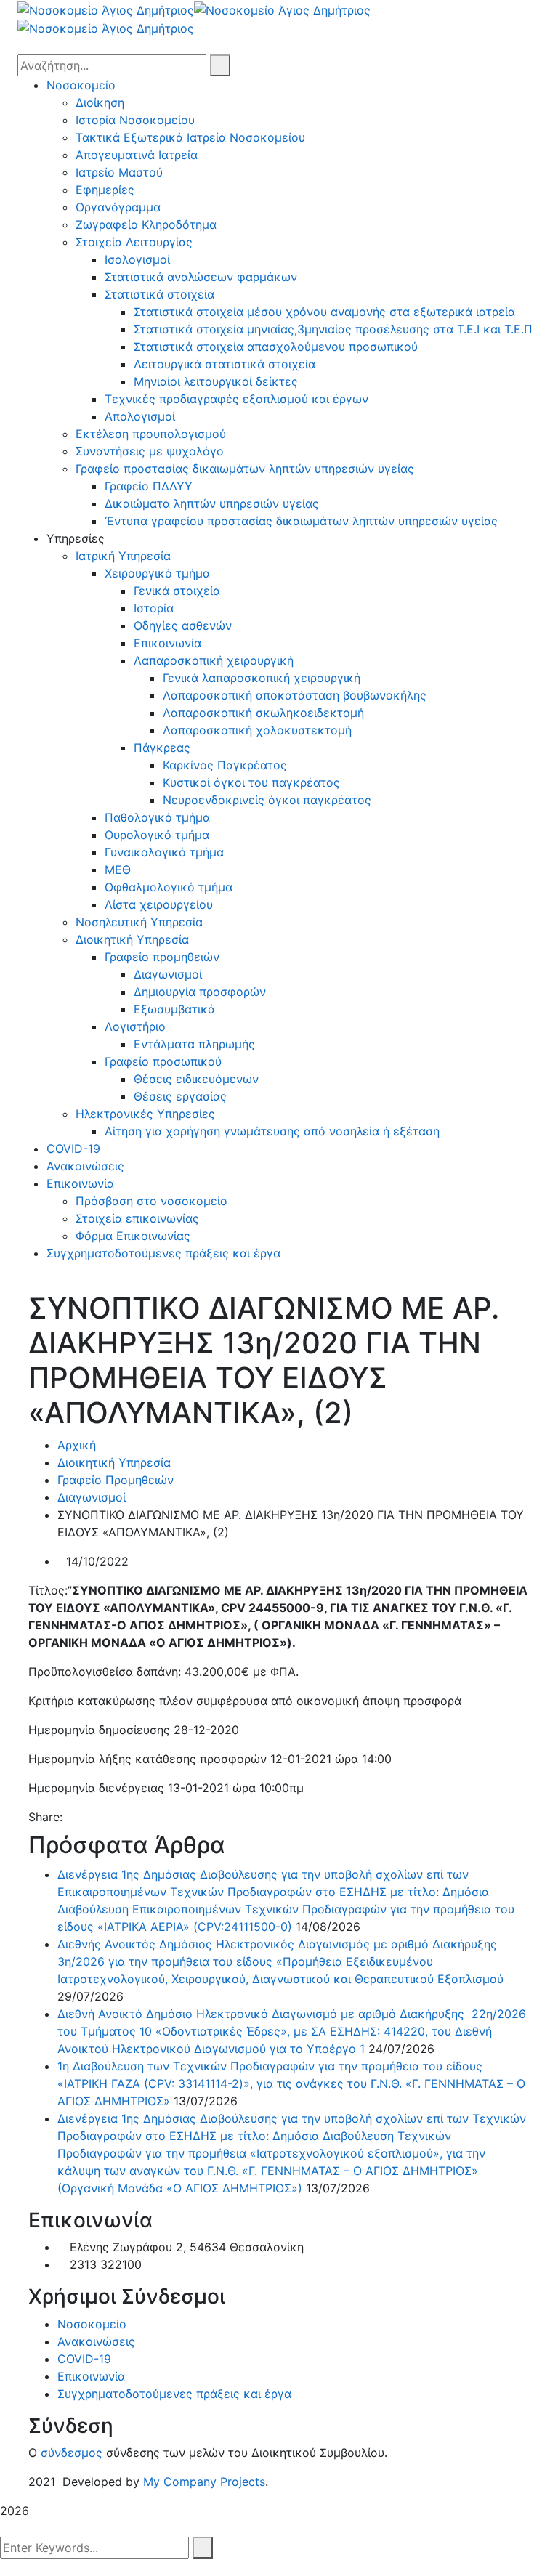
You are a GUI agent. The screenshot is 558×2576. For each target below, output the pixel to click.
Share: (45, 1817)
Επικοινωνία (91, 2376)
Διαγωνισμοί (92, 1497)
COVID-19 (84, 2359)
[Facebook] (70, 1817)
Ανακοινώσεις (96, 2341)
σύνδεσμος (72, 2453)
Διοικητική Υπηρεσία (114, 1462)
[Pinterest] (95, 1817)
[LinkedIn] (108, 1817)
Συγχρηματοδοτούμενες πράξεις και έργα (174, 2394)
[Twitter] (83, 1817)
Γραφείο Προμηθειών (116, 1480)
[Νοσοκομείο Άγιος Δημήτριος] (106, 9)
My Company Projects (204, 2482)
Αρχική (77, 1445)
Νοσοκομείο (92, 2324)
